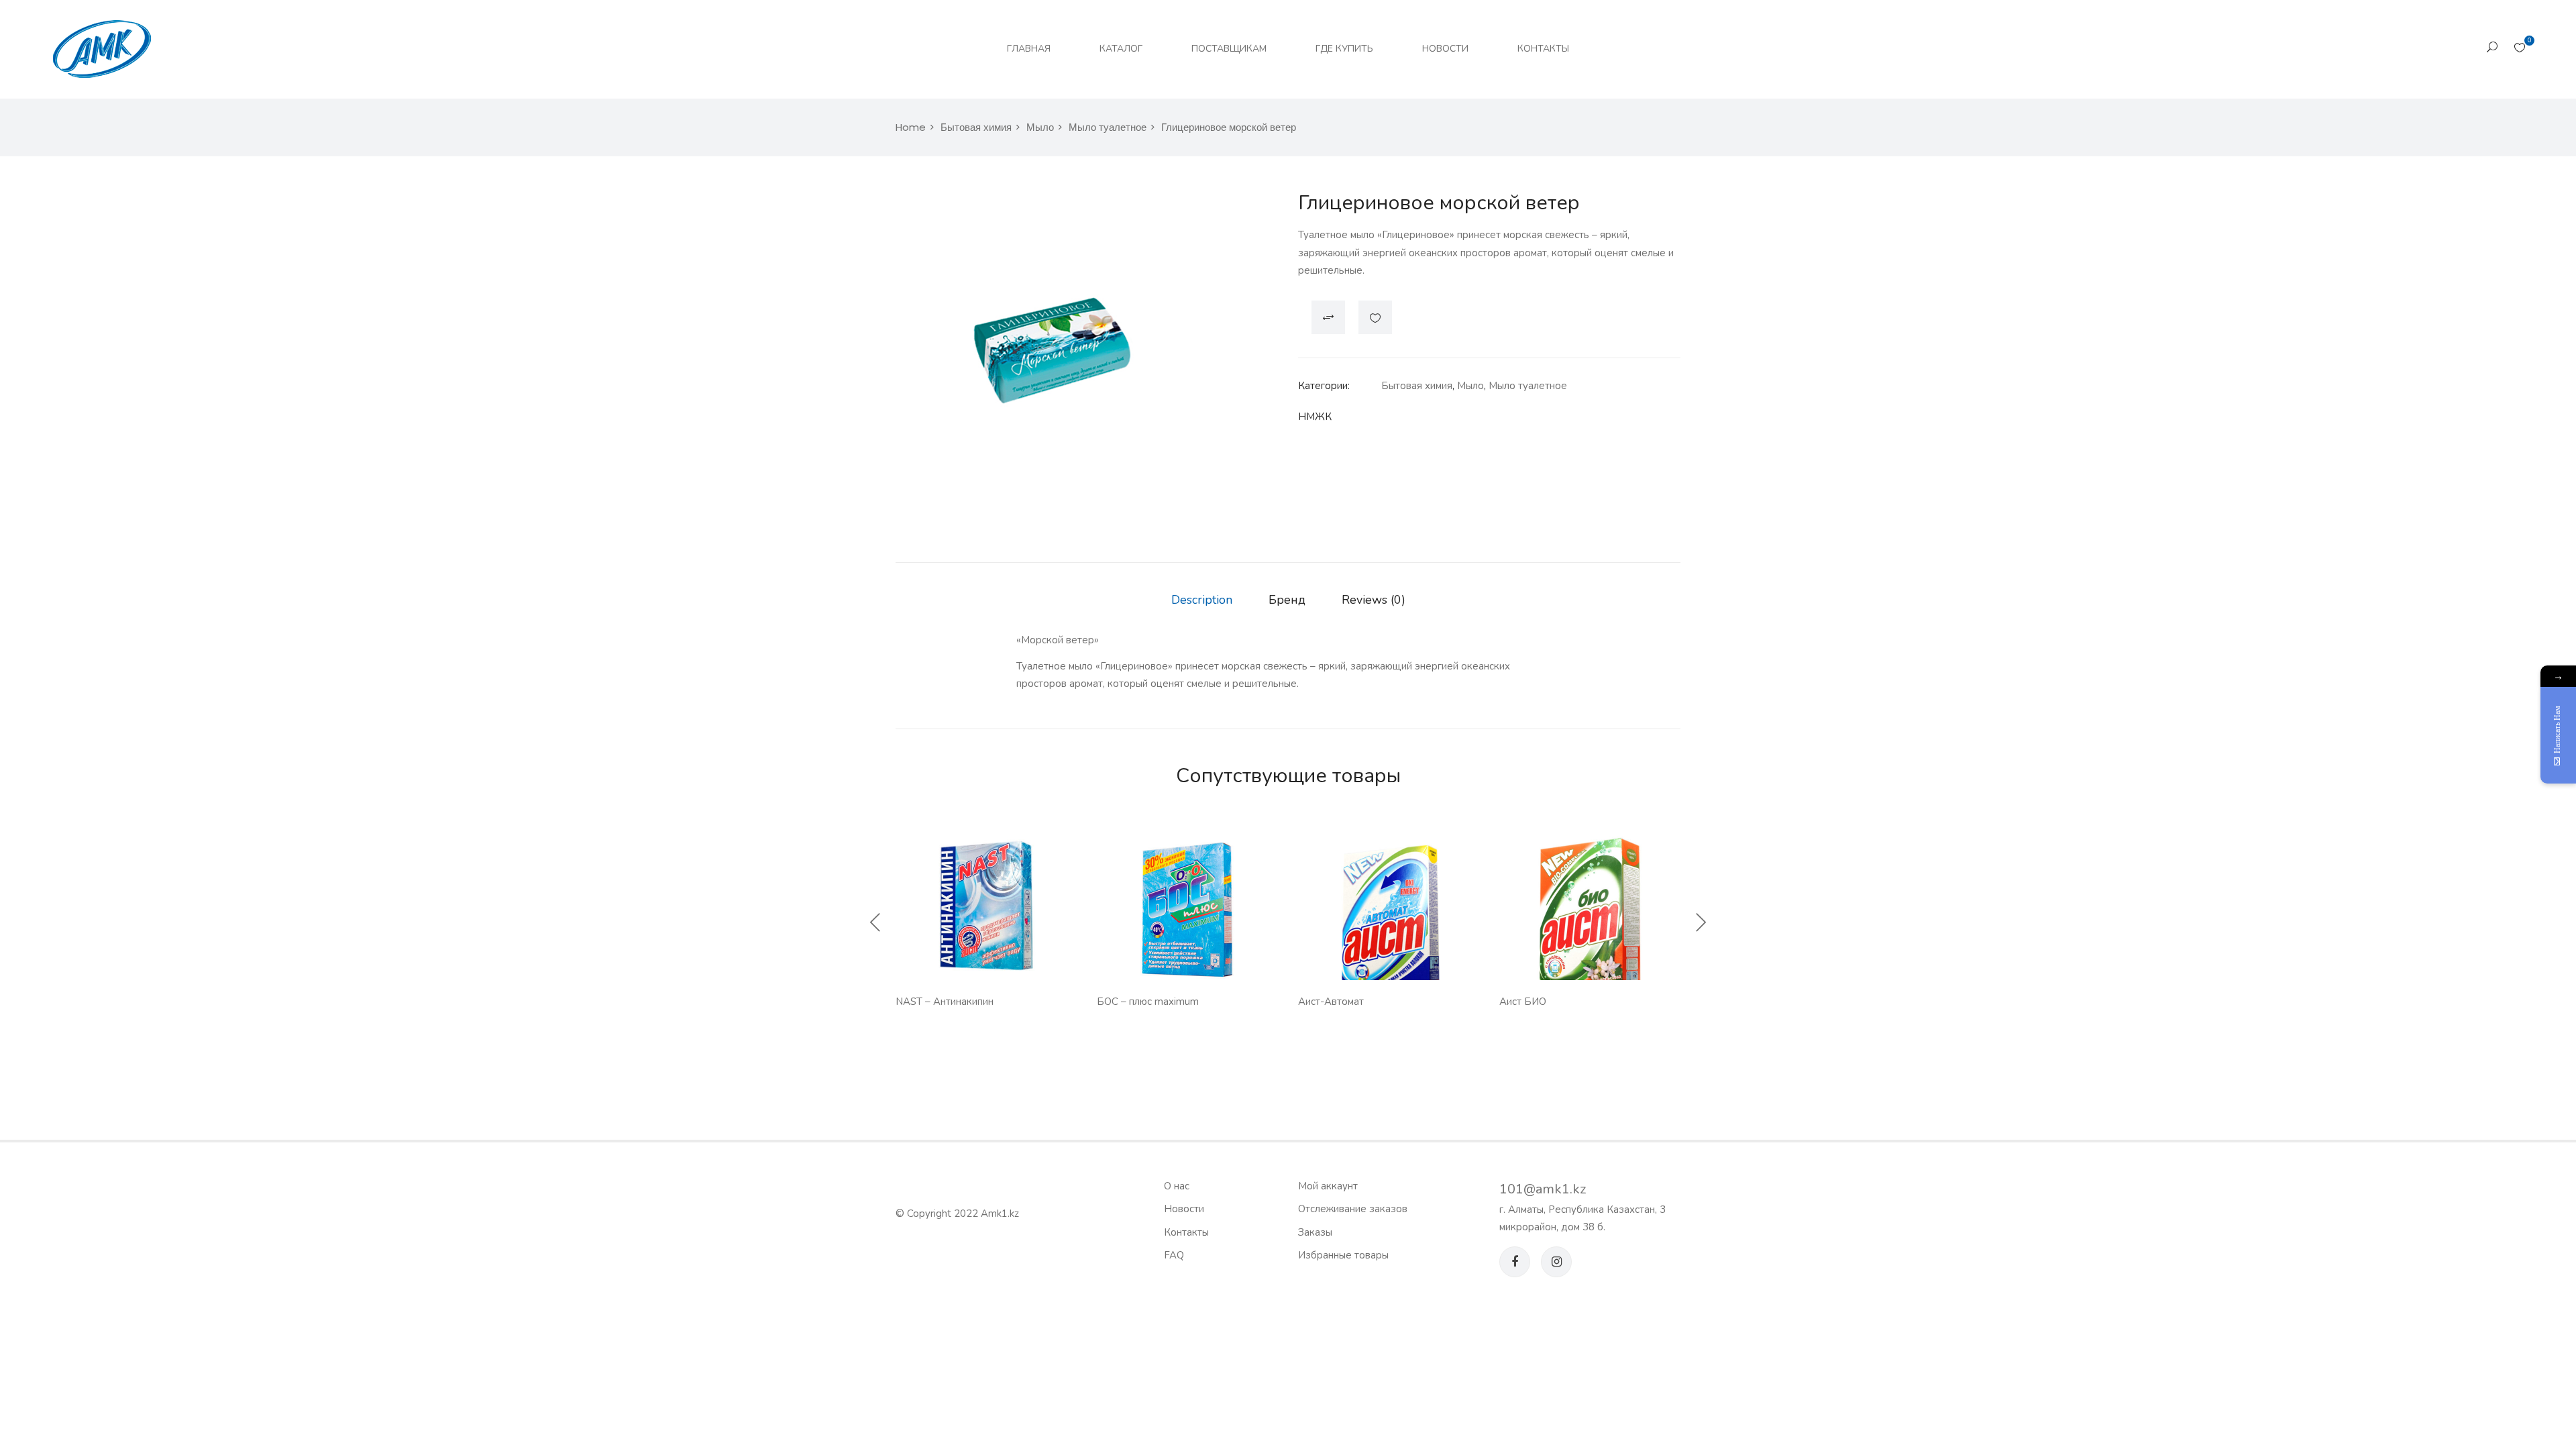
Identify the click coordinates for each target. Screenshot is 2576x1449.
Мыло (1040, 127)
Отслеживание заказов (1353, 1209)
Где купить (1344, 49)
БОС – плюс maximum (1148, 1002)
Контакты (1543, 49)
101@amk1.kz (1543, 1189)
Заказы (1315, 1232)
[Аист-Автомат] (1389, 913)
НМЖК (1315, 417)
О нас (1177, 1186)
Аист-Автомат (1331, 1002)
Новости (1445, 49)
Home (911, 127)
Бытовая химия (976, 127)
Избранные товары (1343, 1255)
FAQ (1174, 1255)
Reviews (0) (1374, 600)
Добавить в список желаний (1375, 317)
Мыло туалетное (1108, 127)
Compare (1328, 317)
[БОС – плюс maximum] (1187, 913)
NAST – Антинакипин (945, 1002)
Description (1202, 600)
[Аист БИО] (1590, 913)
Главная (1029, 49)
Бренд (1287, 600)
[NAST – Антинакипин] (986, 913)
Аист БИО (1523, 1002)
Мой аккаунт (1328, 1186)
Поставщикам (1229, 49)
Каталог (1121, 49)
